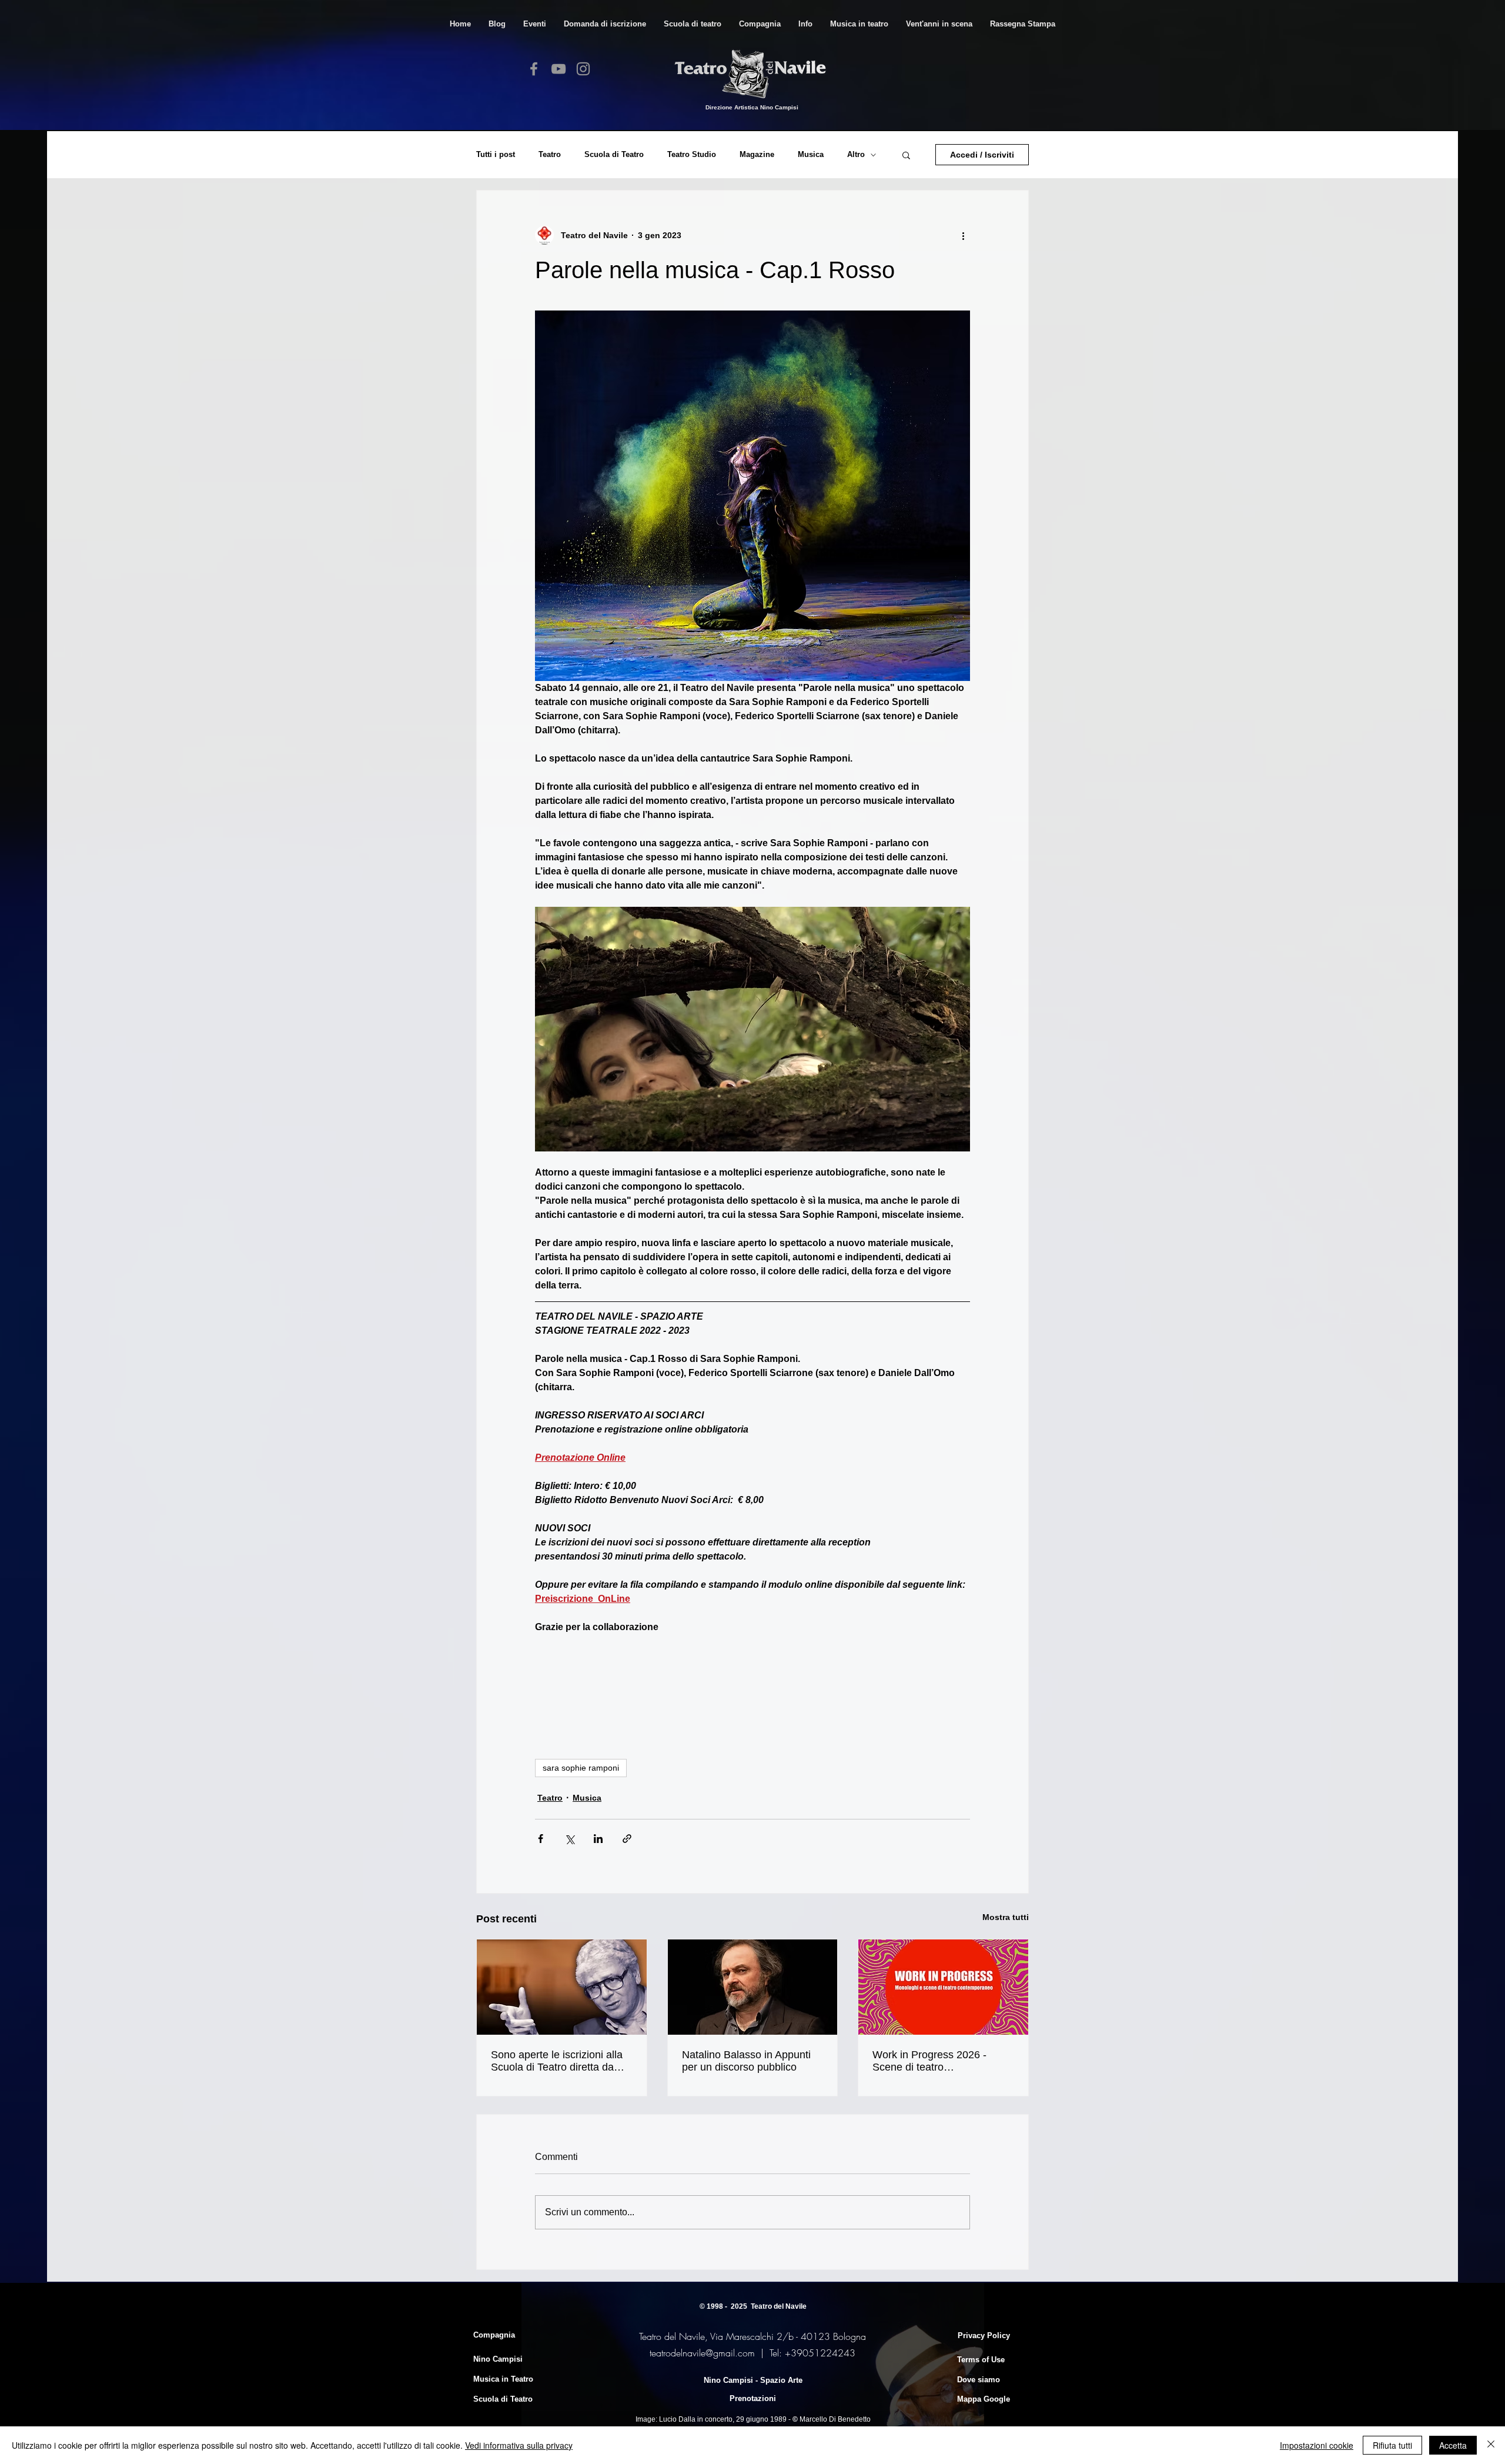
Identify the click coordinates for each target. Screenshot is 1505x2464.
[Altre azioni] (963, 235)
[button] (693, 24)
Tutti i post (496, 154)
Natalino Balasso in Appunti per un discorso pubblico (746, 2061)
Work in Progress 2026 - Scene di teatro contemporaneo (929, 2061)
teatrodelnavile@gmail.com (702, 2353)
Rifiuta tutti (1392, 2445)
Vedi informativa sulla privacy (519, 2445)
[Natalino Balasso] (753, 1987)
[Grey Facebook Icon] (534, 69)
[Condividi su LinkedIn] (598, 1839)
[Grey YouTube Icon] (558, 69)
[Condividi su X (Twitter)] (569, 1839)
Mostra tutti (1006, 1917)
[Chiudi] (1491, 2445)
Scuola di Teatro (614, 154)
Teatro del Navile (779, 2306)
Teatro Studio (692, 154)
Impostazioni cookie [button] (1317, 2445)
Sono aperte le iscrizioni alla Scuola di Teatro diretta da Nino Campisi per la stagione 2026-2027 (558, 2061)
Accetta (1453, 2445)
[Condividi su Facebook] (541, 1839)
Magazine (757, 154)
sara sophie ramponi (581, 1768)
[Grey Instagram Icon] (583, 69)
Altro (856, 154)
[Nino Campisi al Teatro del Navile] (562, 1987)
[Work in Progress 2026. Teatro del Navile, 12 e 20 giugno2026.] (943, 1987)
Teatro (550, 154)
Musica (811, 154)
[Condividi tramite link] (627, 1839)
